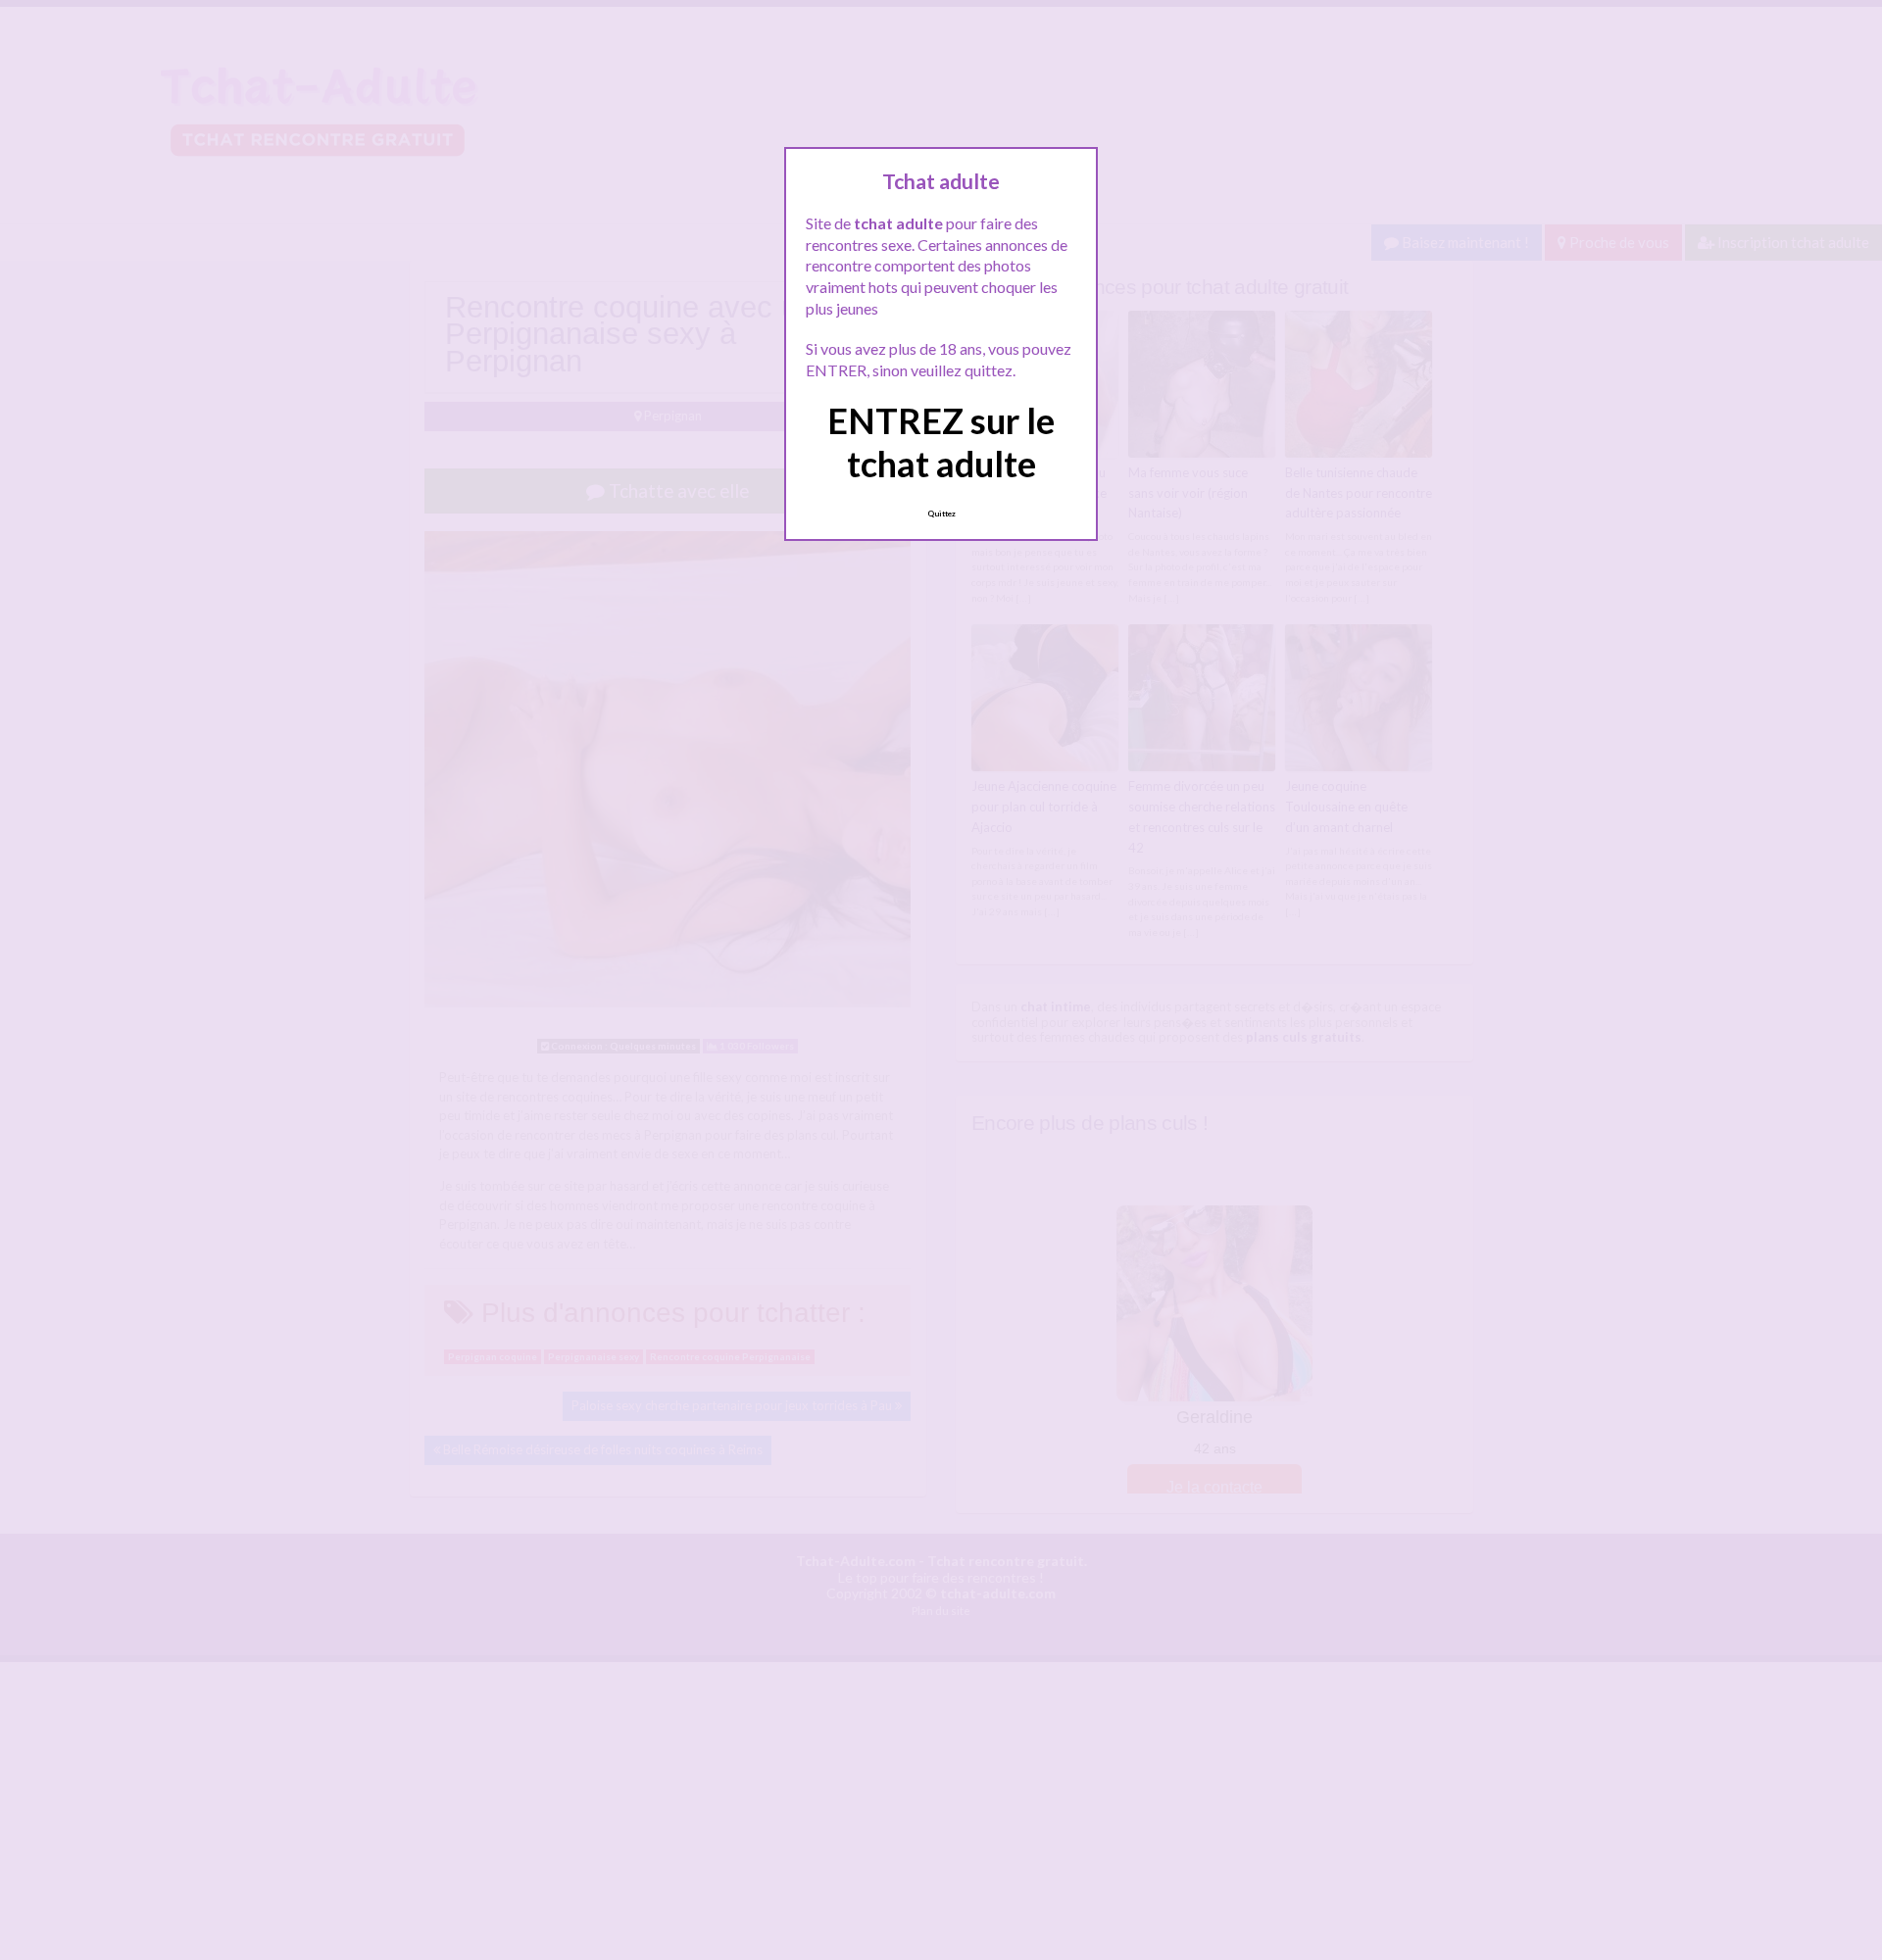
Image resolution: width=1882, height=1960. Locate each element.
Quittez (941, 514)
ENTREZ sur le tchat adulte (941, 441)
